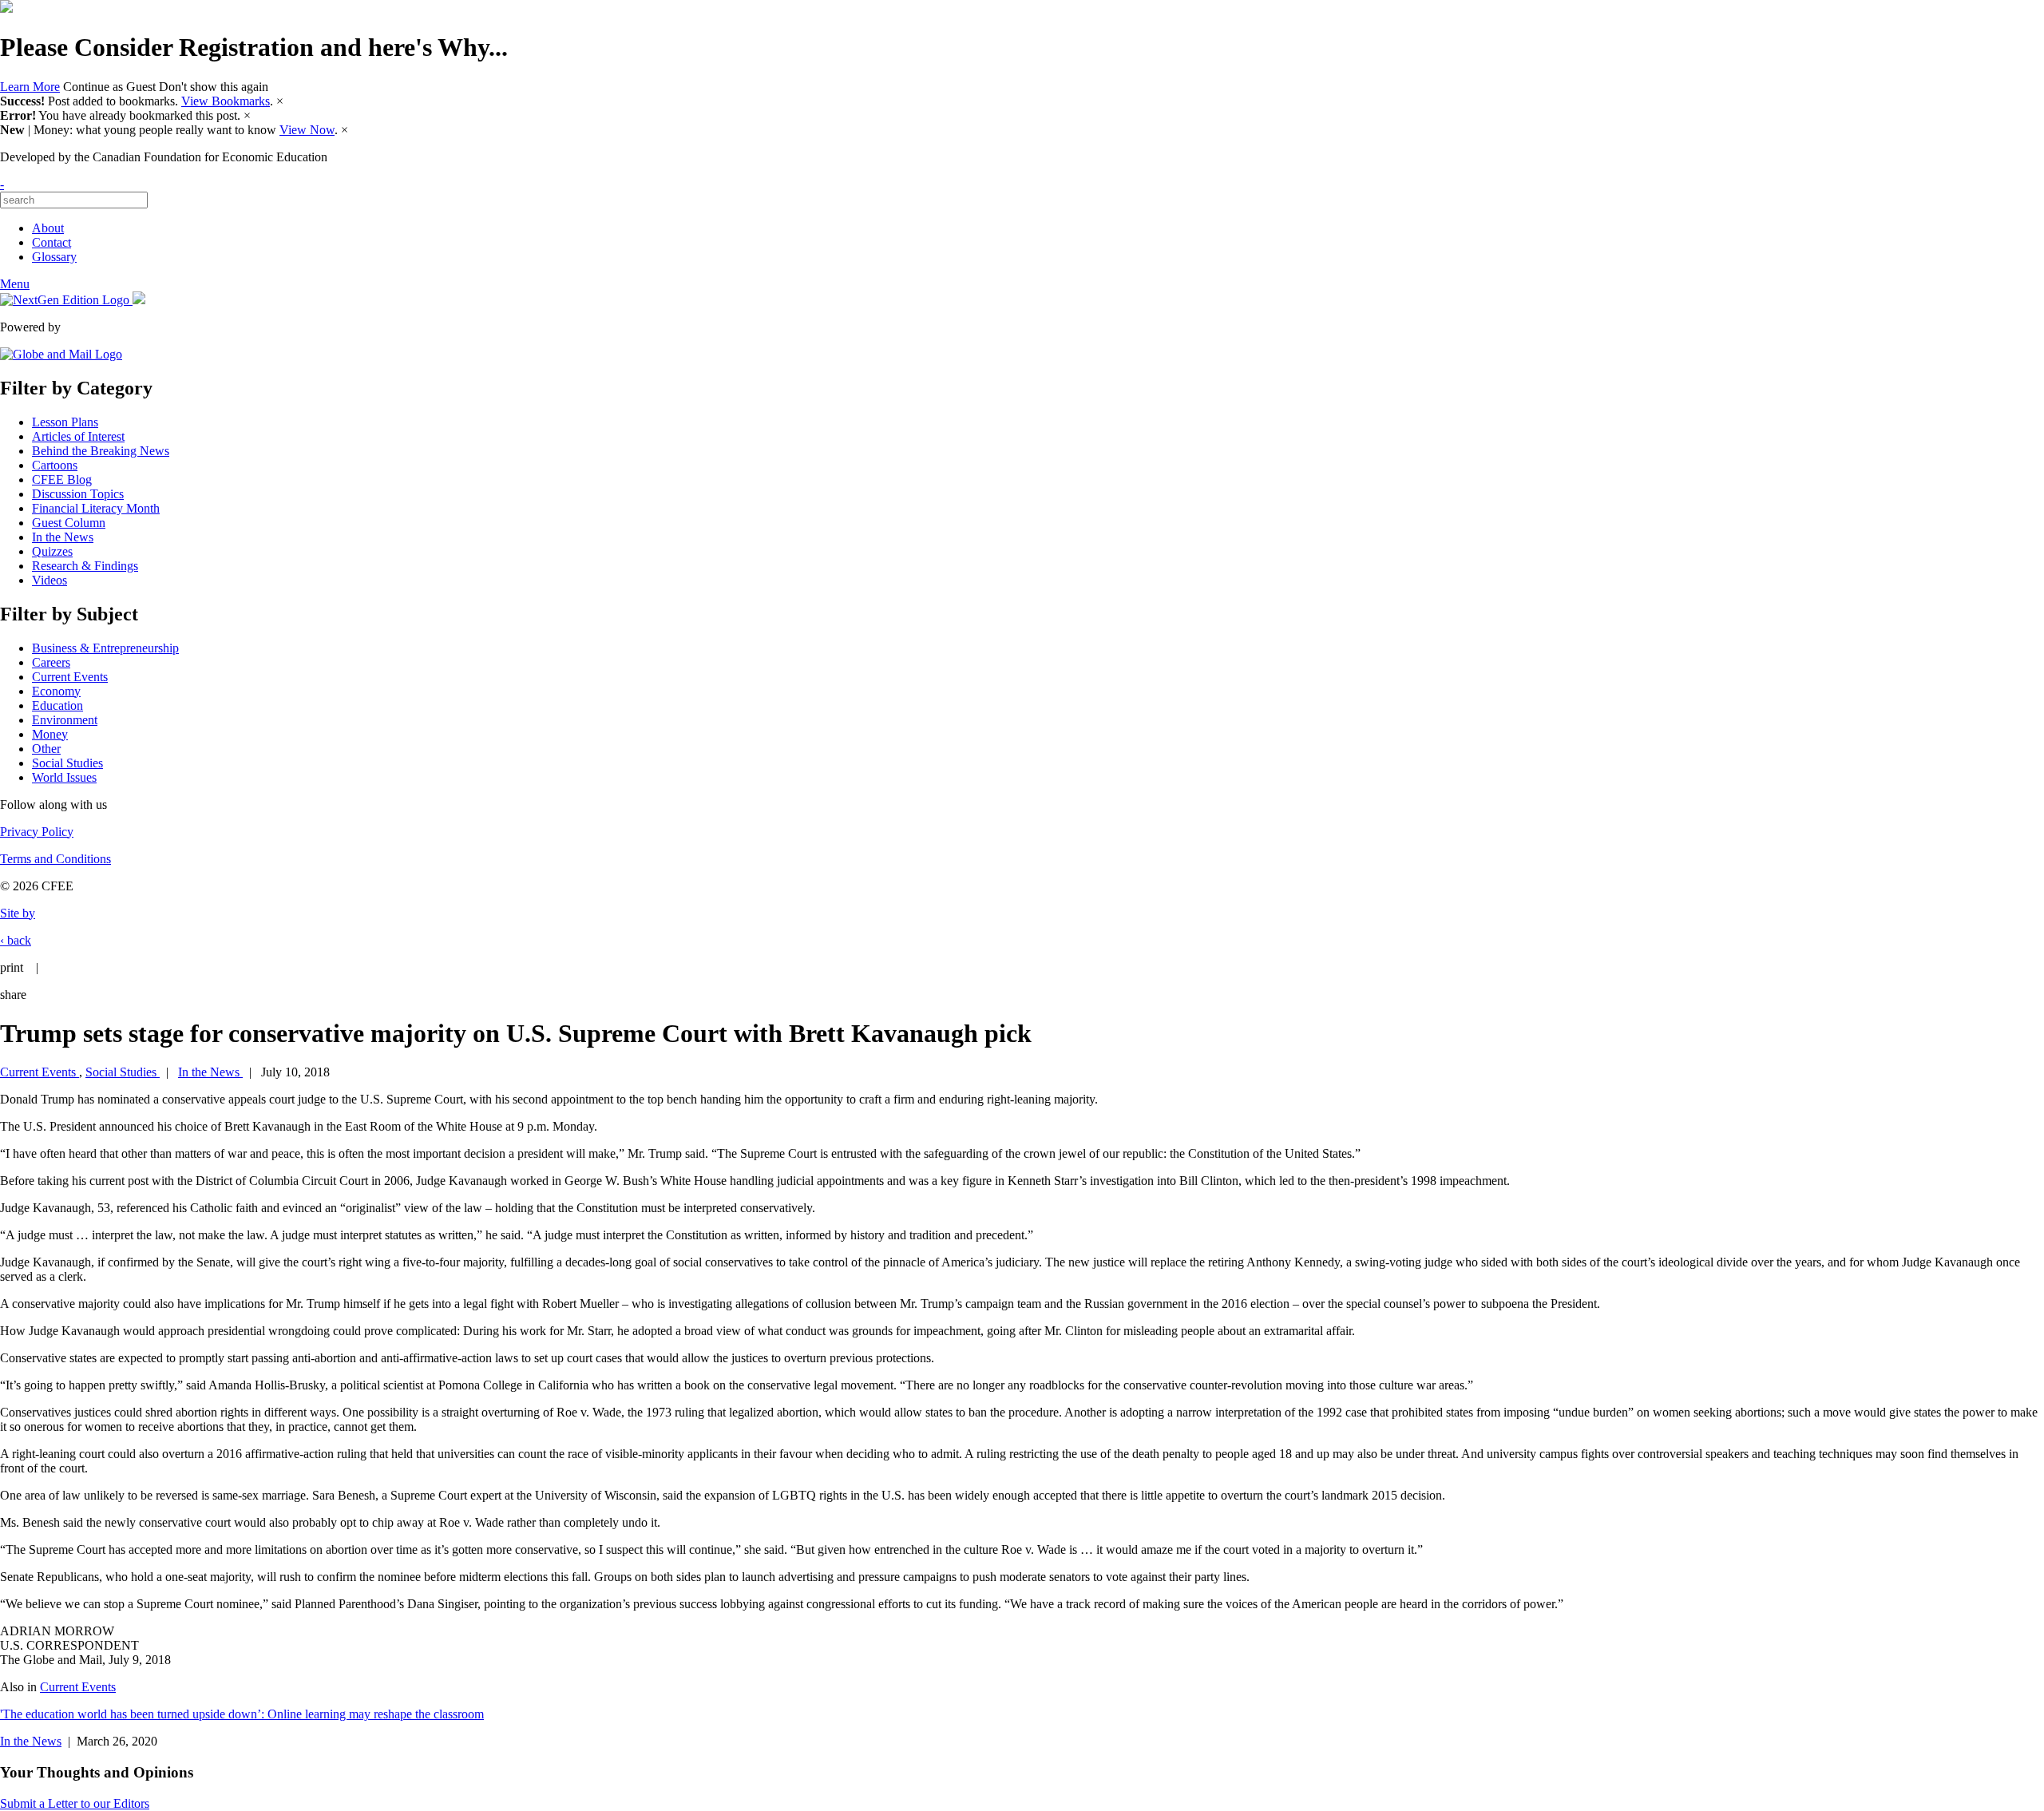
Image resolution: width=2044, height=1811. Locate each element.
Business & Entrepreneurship (105, 648)
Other (46, 749)
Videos (50, 580)
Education (57, 705)
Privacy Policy (37, 832)
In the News (63, 537)
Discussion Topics (78, 494)
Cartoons (55, 465)
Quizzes (52, 551)
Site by (18, 913)
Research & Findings (85, 566)
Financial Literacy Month (96, 508)
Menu (15, 284)
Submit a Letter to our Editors (75, 1803)
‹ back (16, 940)
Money (50, 734)
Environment (65, 720)
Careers (51, 662)
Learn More (30, 87)
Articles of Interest (78, 436)
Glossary (54, 257)
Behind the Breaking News (101, 451)
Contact (51, 242)
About (48, 228)
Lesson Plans (65, 422)
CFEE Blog (62, 479)
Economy (56, 691)
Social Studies (67, 763)
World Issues (64, 777)
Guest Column (69, 523)
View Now (307, 130)
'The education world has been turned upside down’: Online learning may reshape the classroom (242, 1714)
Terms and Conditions (55, 859)
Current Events (70, 677)
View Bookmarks (226, 101)
